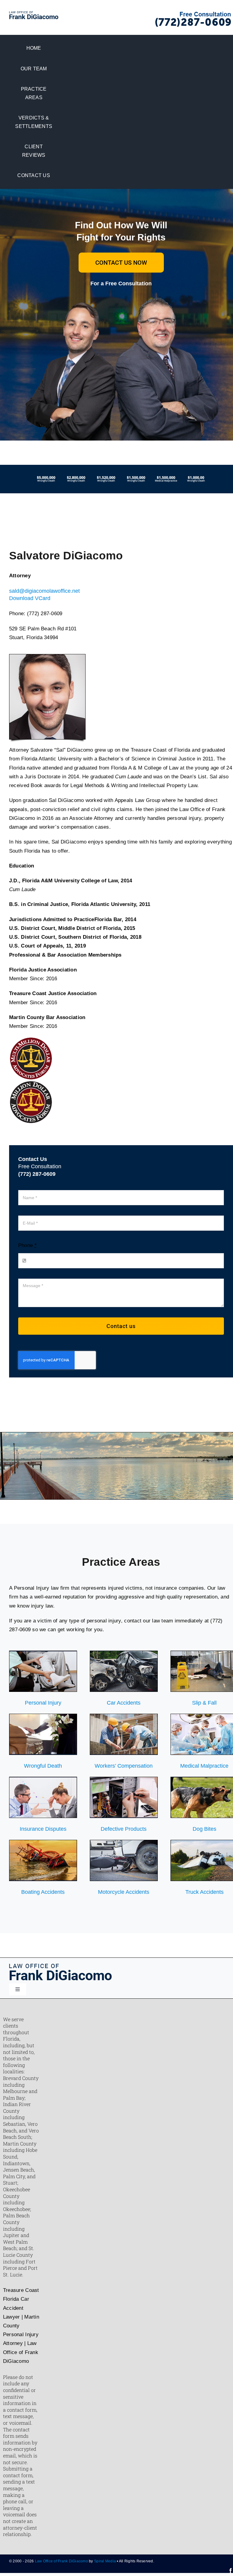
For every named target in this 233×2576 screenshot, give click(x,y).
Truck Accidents (204, 1892)
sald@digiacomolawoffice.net (44, 591)
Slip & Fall (204, 1703)
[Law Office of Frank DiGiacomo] (34, 14)
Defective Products (124, 1829)
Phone (27, 1245)
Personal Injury (43, 1703)
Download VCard (30, 598)
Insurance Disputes (43, 1829)
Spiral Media (105, 2561)
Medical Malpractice (204, 1766)
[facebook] (231, 2571)
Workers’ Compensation (124, 1766)
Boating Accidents (43, 1892)
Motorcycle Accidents (124, 1892)
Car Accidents (124, 1703)
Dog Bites (204, 1829)
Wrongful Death (43, 1766)
